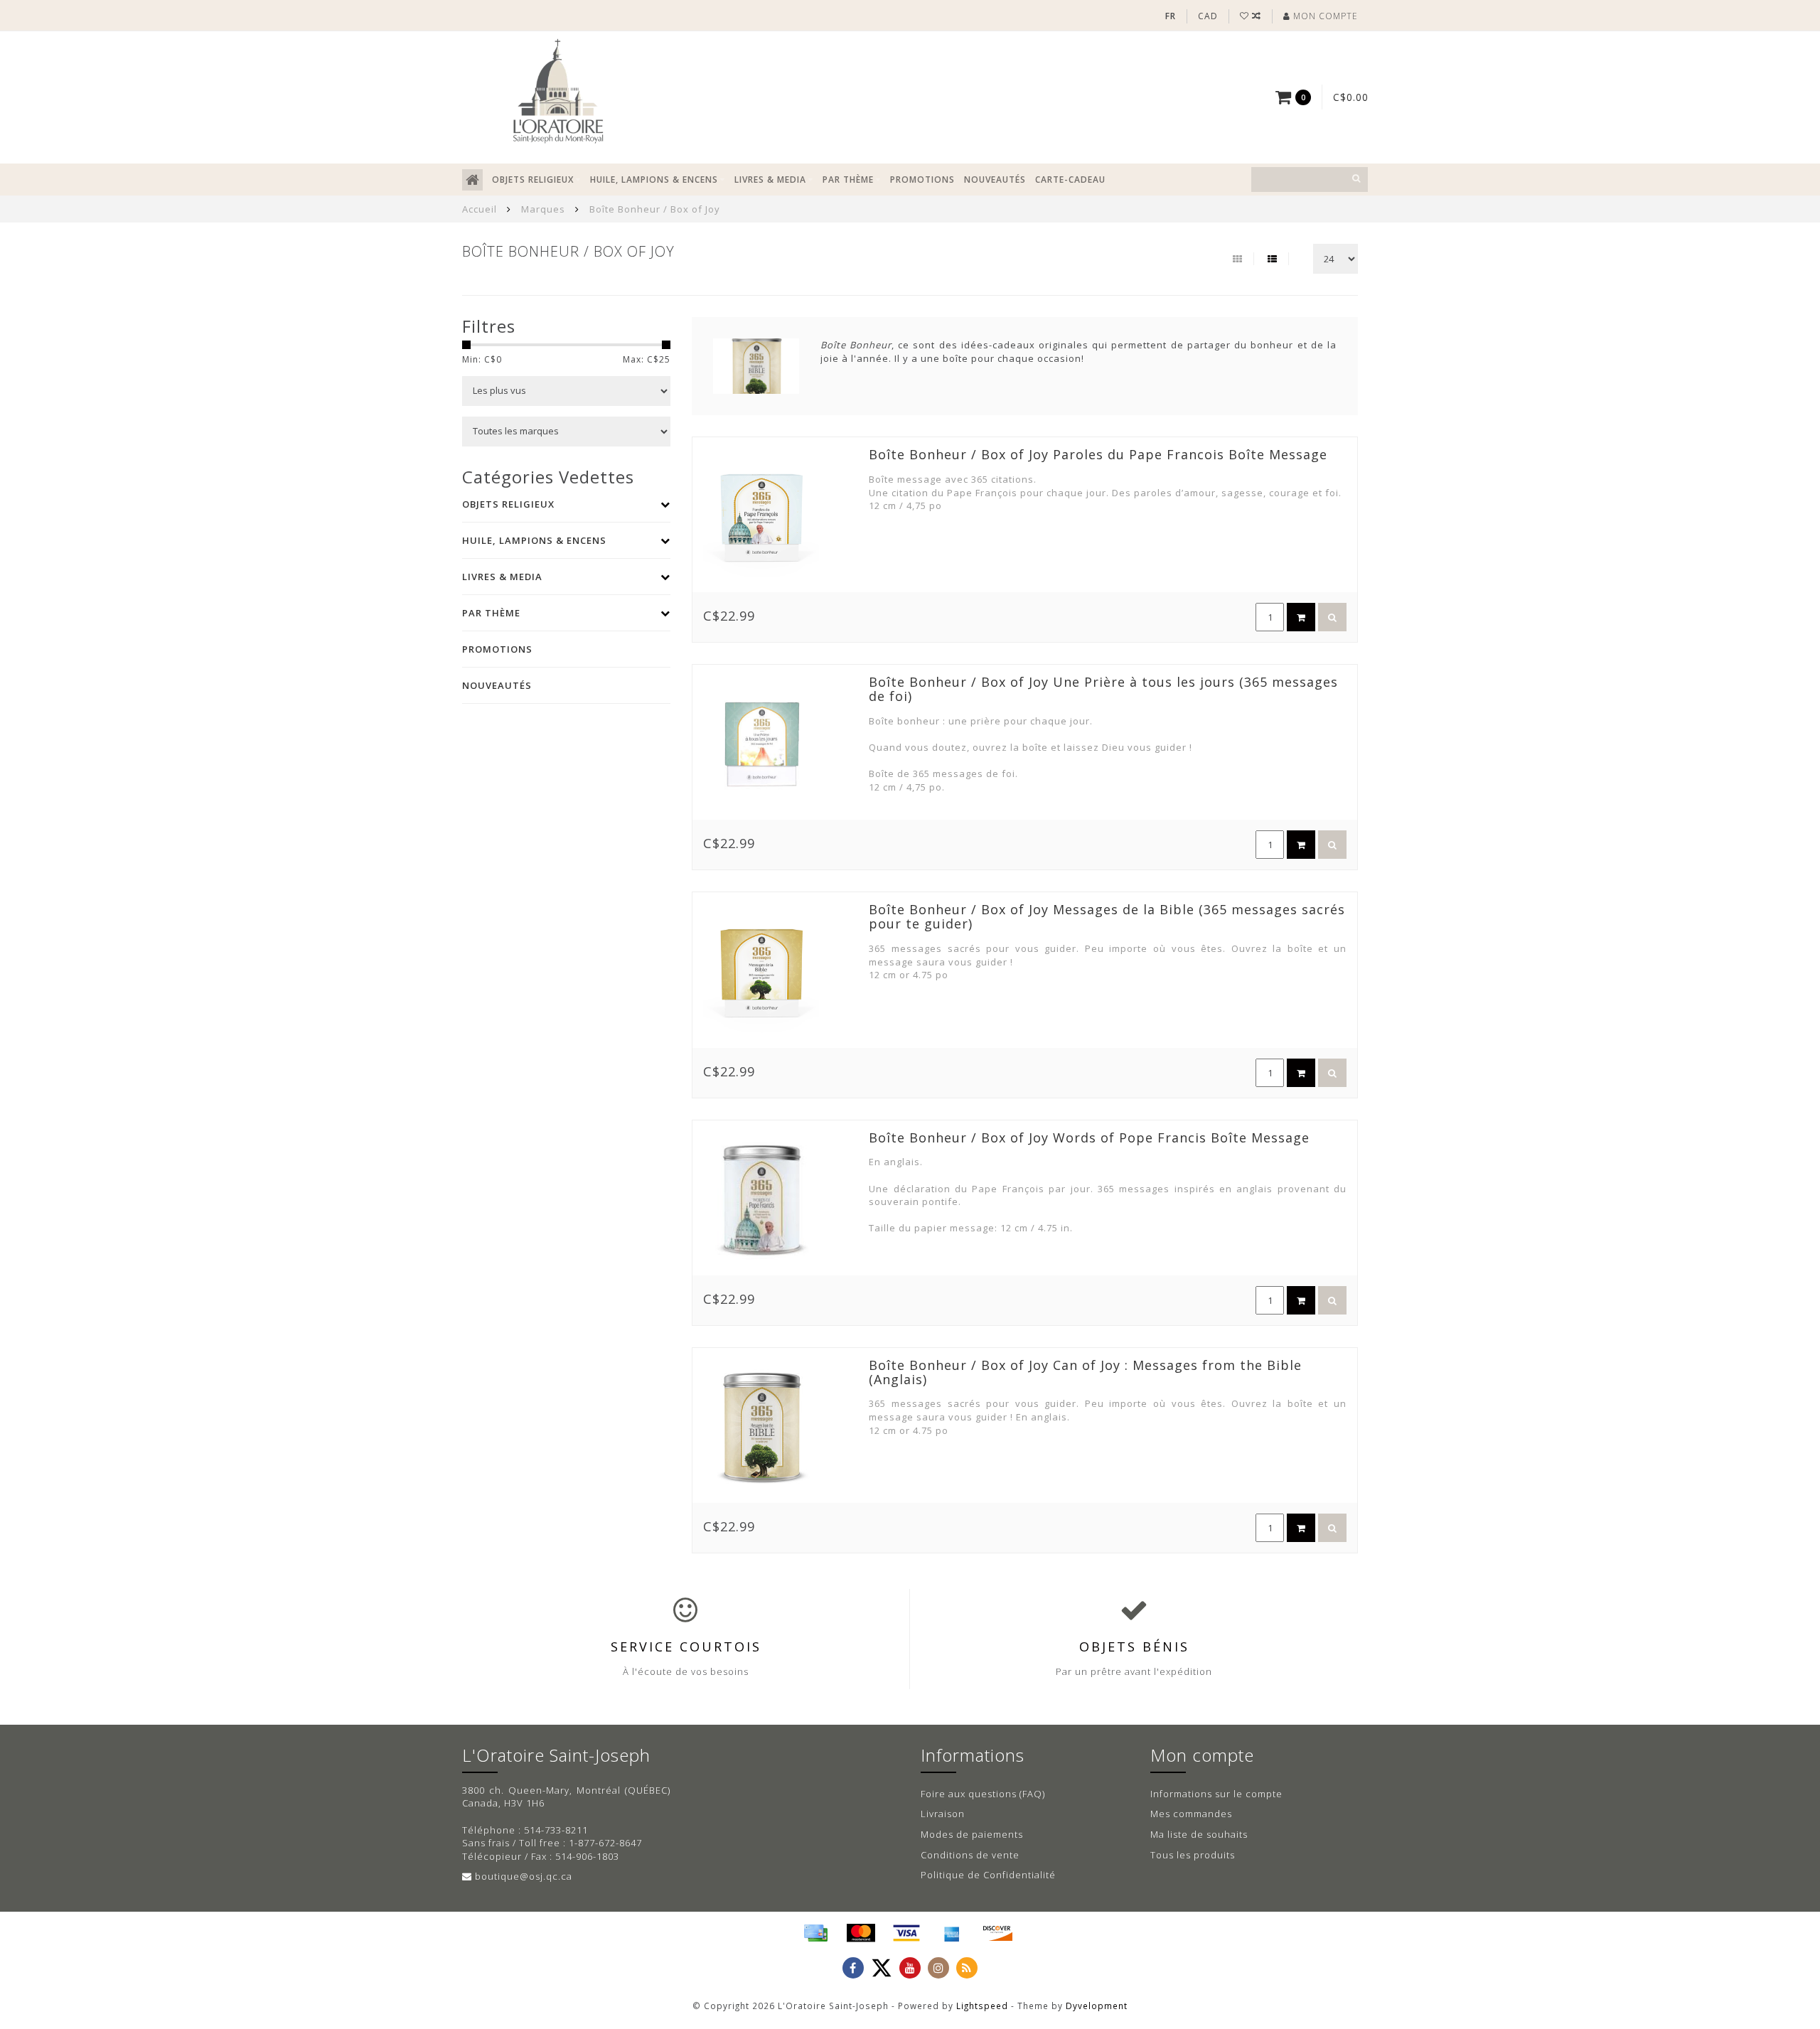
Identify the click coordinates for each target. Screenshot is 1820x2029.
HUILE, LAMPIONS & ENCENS (654, 180)
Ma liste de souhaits (1199, 1834)
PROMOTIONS (922, 180)
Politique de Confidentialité (988, 1875)
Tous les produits (1193, 1855)
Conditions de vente (970, 1855)
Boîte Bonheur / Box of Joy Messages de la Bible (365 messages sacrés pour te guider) (1107, 916)
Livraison (943, 1814)
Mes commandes (1191, 1814)
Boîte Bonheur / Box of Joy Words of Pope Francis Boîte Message (1089, 1137)
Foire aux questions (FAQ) (983, 1794)
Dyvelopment (1097, 2006)
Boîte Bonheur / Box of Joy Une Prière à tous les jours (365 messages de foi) (1103, 689)
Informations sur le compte (1216, 1794)
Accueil (480, 209)
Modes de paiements (972, 1834)
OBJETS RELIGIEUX (533, 180)
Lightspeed (982, 2006)
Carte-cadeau (1070, 180)
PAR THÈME (848, 180)
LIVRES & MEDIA (770, 180)
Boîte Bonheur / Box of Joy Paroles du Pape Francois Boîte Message (1098, 454)
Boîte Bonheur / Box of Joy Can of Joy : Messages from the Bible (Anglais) (1085, 1372)
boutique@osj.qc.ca (524, 1876)
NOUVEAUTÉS (995, 180)
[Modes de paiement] (815, 1933)
